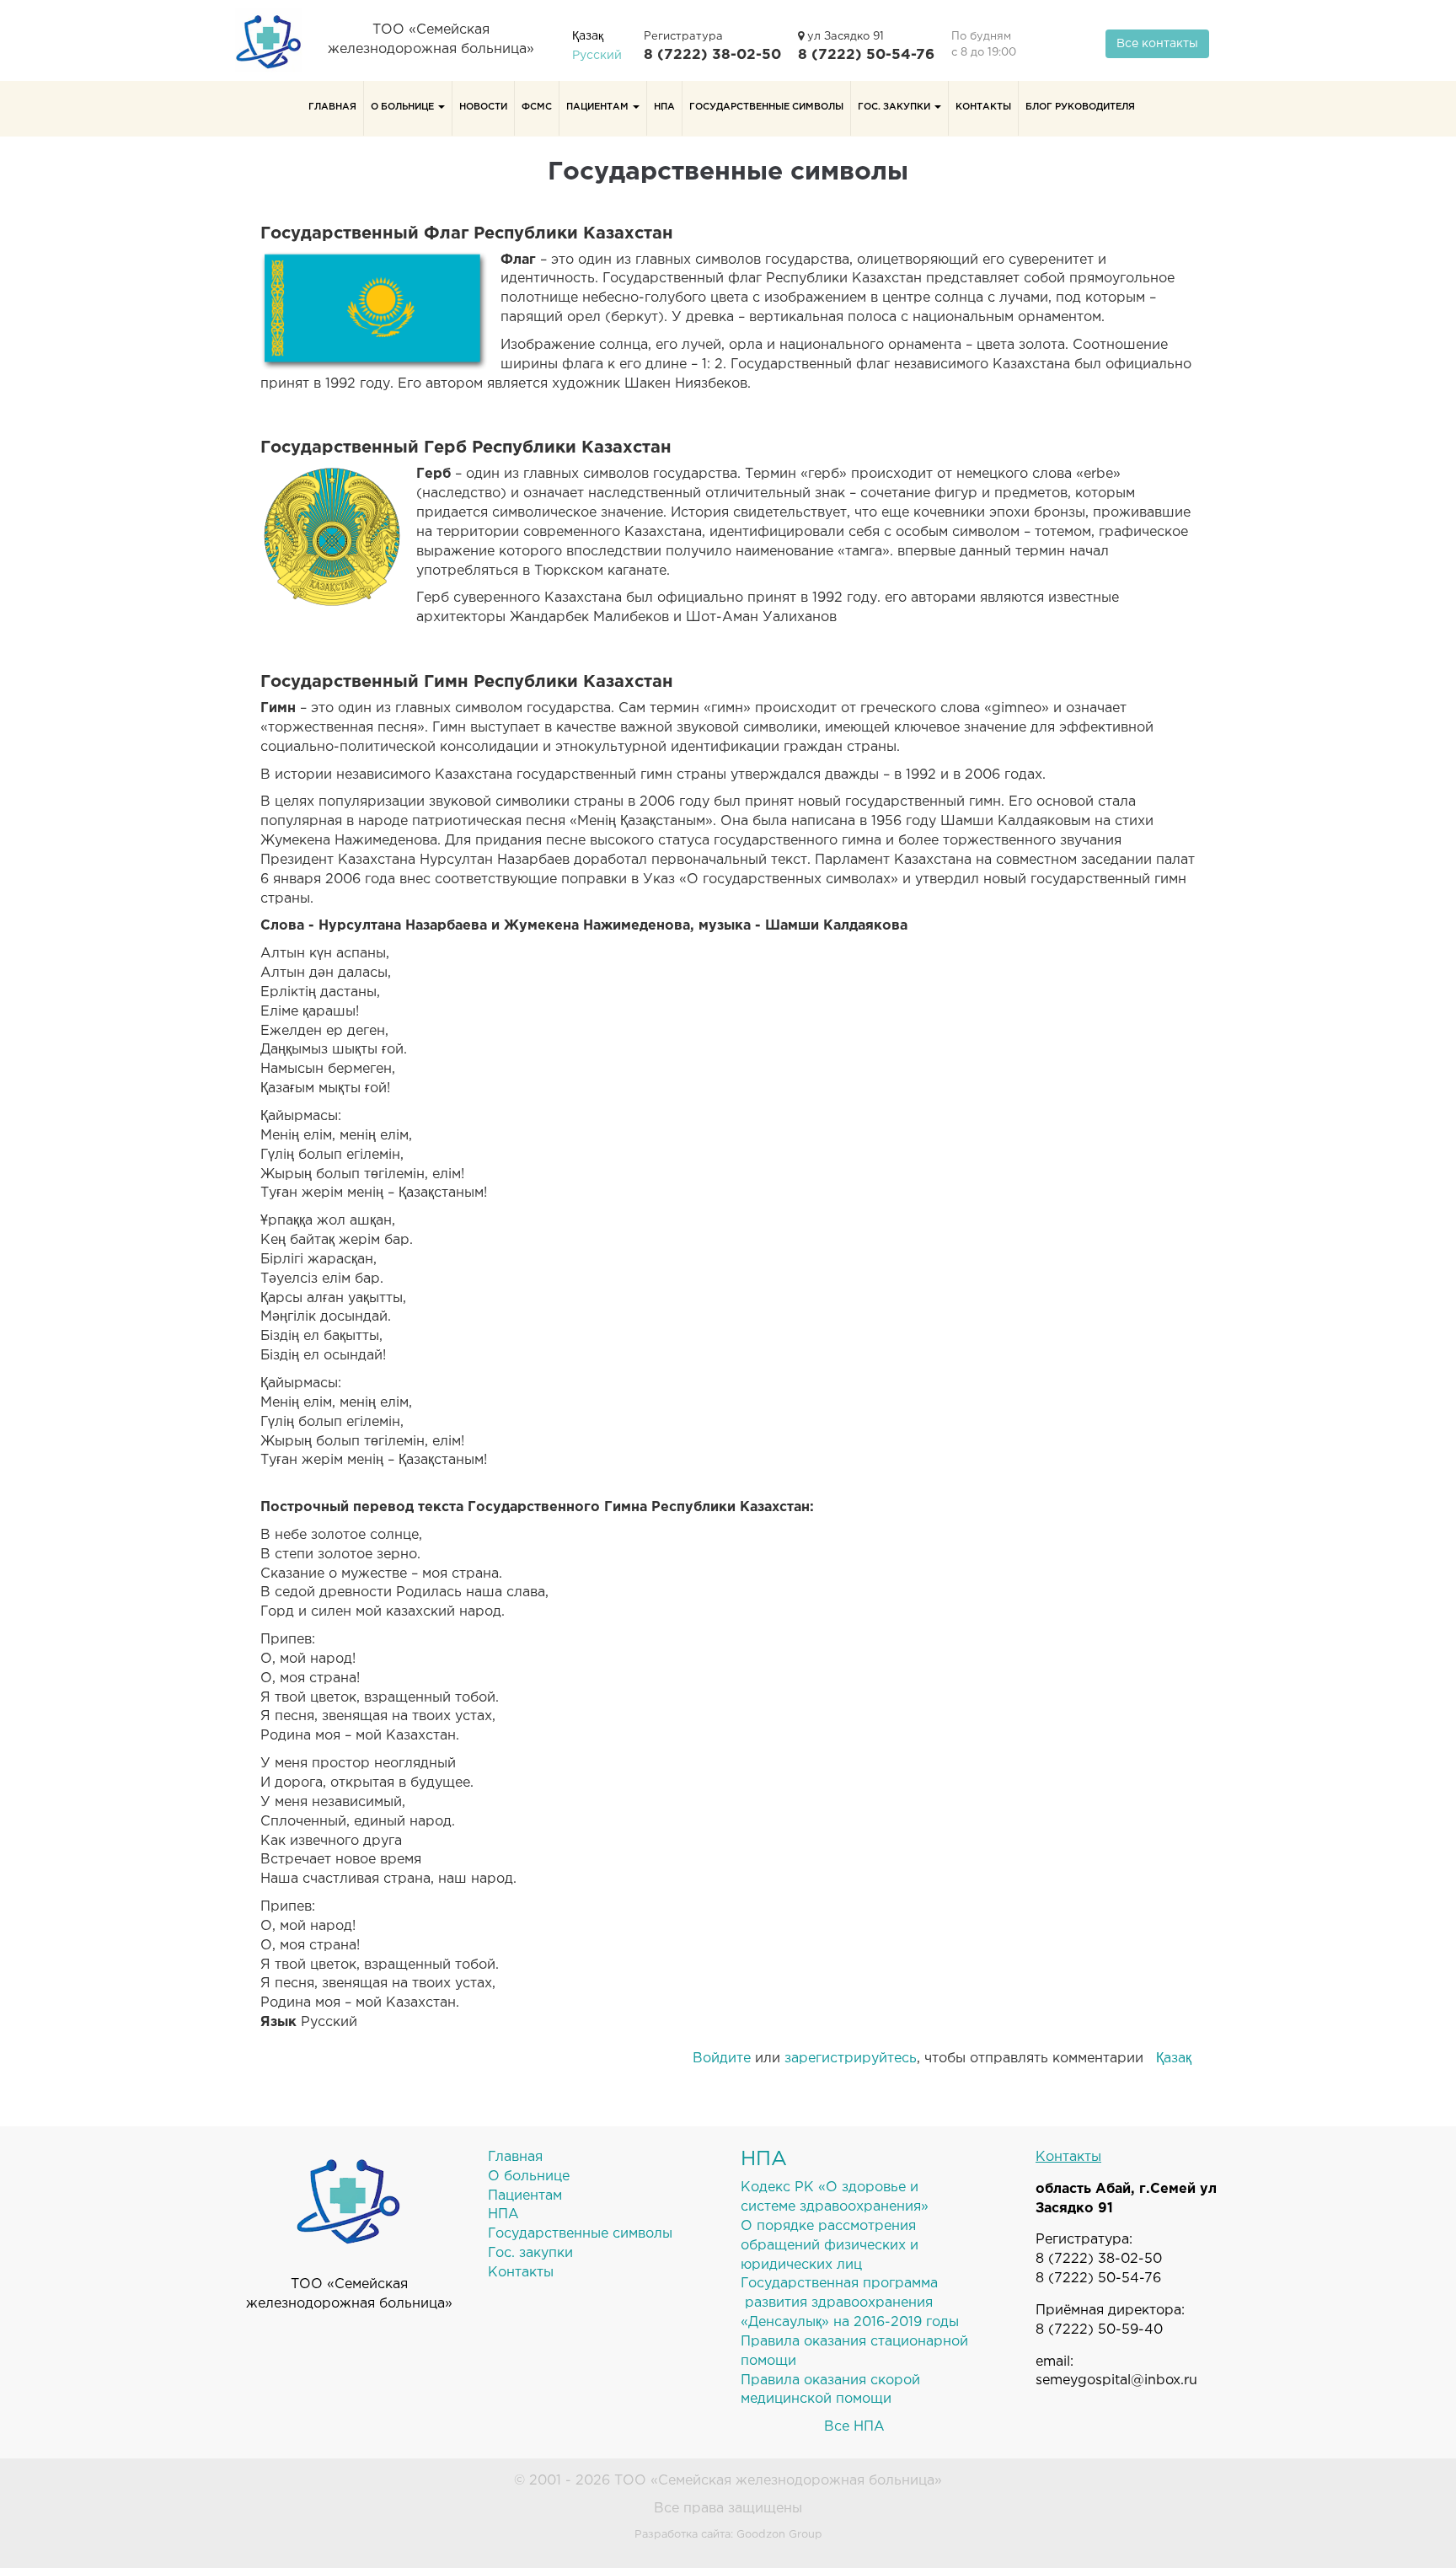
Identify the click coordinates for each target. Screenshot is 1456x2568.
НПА (664, 107)
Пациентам (599, 107)
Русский (597, 56)
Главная (332, 107)
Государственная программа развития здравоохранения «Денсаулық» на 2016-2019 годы (850, 2303)
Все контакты (1157, 44)
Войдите (722, 2059)
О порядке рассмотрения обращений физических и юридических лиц (830, 2246)
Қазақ (588, 36)
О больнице (404, 107)
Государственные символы (766, 107)
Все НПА (854, 2427)
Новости (483, 107)
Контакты (983, 107)
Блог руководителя (1080, 107)
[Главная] (275, 40)
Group (806, 2535)
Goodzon (761, 2535)
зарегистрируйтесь (851, 2059)
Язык (278, 2022)
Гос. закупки (895, 107)
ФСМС (537, 107)
